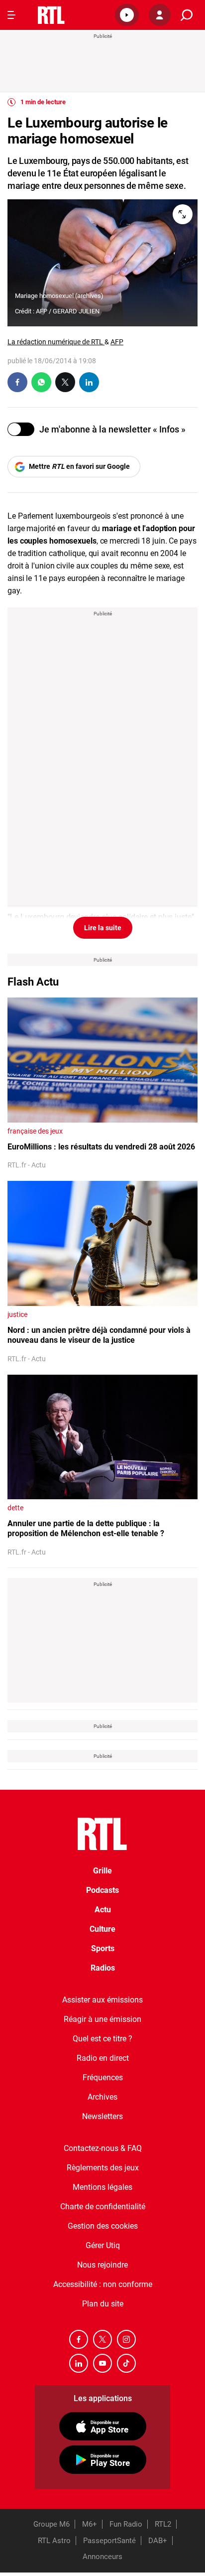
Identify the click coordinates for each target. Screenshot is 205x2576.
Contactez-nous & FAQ (103, 2148)
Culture (102, 1929)
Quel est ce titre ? (102, 2039)
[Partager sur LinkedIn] (89, 382)
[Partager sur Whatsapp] (41, 382)
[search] (187, 15)
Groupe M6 (51, 2524)
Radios (103, 1968)
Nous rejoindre (102, 2265)
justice (17, 1314)
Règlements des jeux (103, 2168)
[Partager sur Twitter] (65, 382)
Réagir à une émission (102, 2019)
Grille (102, 1871)
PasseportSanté (109, 2541)
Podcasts (102, 1890)
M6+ (90, 2524)
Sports (103, 1948)
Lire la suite (103, 928)
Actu (103, 1910)
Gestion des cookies (103, 2226)
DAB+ (158, 2541)
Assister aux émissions (102, 2000)
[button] (127, 15)
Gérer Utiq (103, 2245)
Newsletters (102, 2116)
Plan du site (103, 2304)
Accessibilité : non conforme (103, 2284)
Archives (102, 2097)
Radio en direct (103, 2058)
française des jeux (35, 1131)
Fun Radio (126, 2524)
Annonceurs (102, 2557)
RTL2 (163, 2524)
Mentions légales (102, 2187)
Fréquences (103, 2077)
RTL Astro (54, 2541)
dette (15, 1508)
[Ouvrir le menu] (11, 15)
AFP (117, 342)
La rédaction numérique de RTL (56, 342)
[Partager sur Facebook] (17, 382)
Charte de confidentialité (103, 2207)
